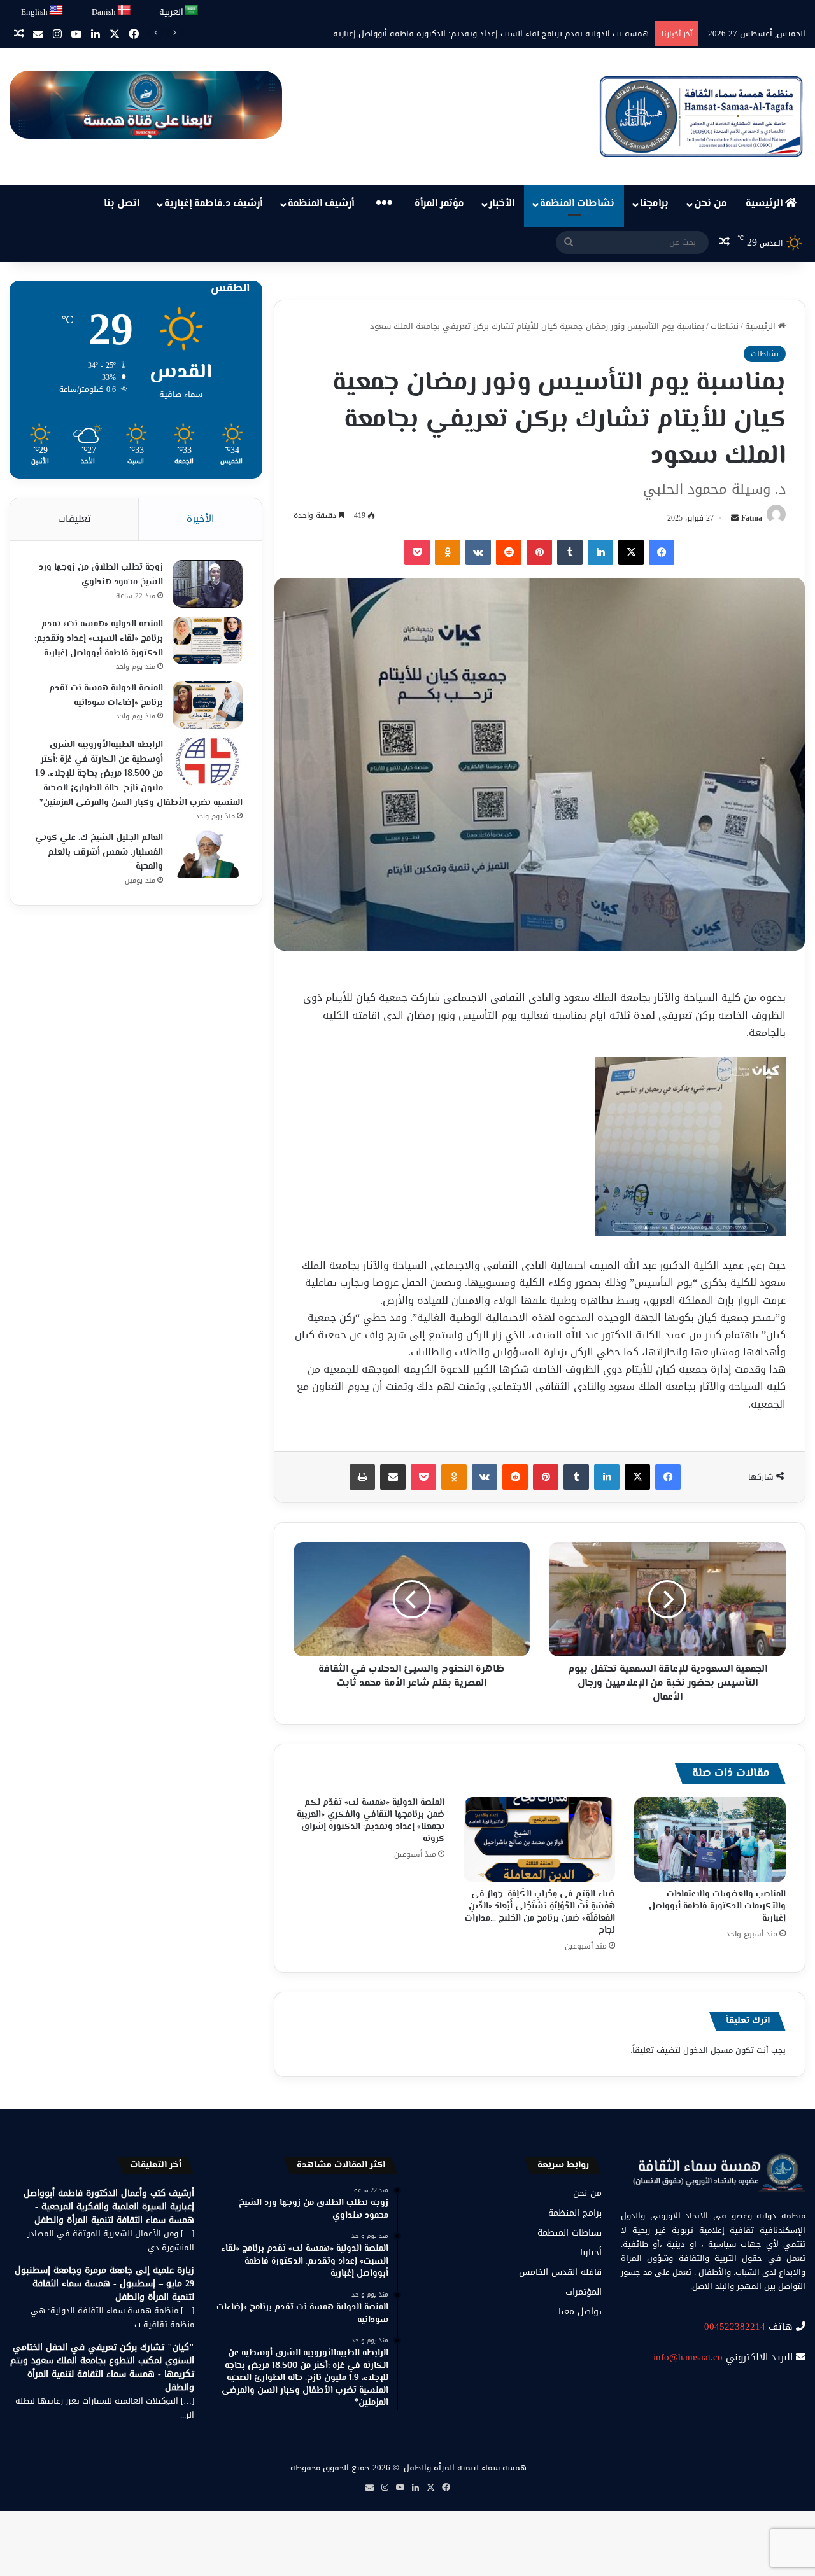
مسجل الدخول (708, 2050)
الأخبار (502, 204)
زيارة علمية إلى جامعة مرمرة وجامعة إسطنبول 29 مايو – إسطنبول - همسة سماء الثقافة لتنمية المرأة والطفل (104, 2284)
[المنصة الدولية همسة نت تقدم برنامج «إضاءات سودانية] (208, 705)
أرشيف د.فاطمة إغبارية (213, 204)
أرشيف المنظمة (321, 204)
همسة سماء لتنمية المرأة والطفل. (464, 2467)
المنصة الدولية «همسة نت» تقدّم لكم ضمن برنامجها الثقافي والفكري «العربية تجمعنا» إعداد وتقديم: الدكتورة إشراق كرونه (371, 1821)
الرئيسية (765, 204)
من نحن (711, 204)
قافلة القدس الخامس (560, 2272)
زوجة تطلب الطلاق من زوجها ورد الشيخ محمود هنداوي (101, 575)
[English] (57, 10)
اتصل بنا (122, 204)
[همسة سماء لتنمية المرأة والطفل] (701, 117)
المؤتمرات (584, 2292)
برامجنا (654, 204)
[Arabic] (192, 10)
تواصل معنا (580, 2312)
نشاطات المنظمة (577, 204)
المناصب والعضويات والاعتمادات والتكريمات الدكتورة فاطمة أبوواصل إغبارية (514, 33)
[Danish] (124, 10)
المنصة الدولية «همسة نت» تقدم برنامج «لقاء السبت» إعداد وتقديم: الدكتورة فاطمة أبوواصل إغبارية (99, 639)
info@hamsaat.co (688, 2357)
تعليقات (74, 519)
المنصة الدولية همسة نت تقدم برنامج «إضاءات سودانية (106, 696)
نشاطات (725, 326)
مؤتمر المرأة (439, 204)
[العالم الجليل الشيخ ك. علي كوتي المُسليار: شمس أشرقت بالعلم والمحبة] (208, 854)
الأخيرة (200, 519)
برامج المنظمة (575, 2213)
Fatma (752, 518)
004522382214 (735, 2327)
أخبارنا (591, 2252)
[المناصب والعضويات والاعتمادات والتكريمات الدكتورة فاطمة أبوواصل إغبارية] (710, 1840)
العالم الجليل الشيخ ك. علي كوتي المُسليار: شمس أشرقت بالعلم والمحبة (99, 852)
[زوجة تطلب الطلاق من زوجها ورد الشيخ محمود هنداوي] (208, 584)
